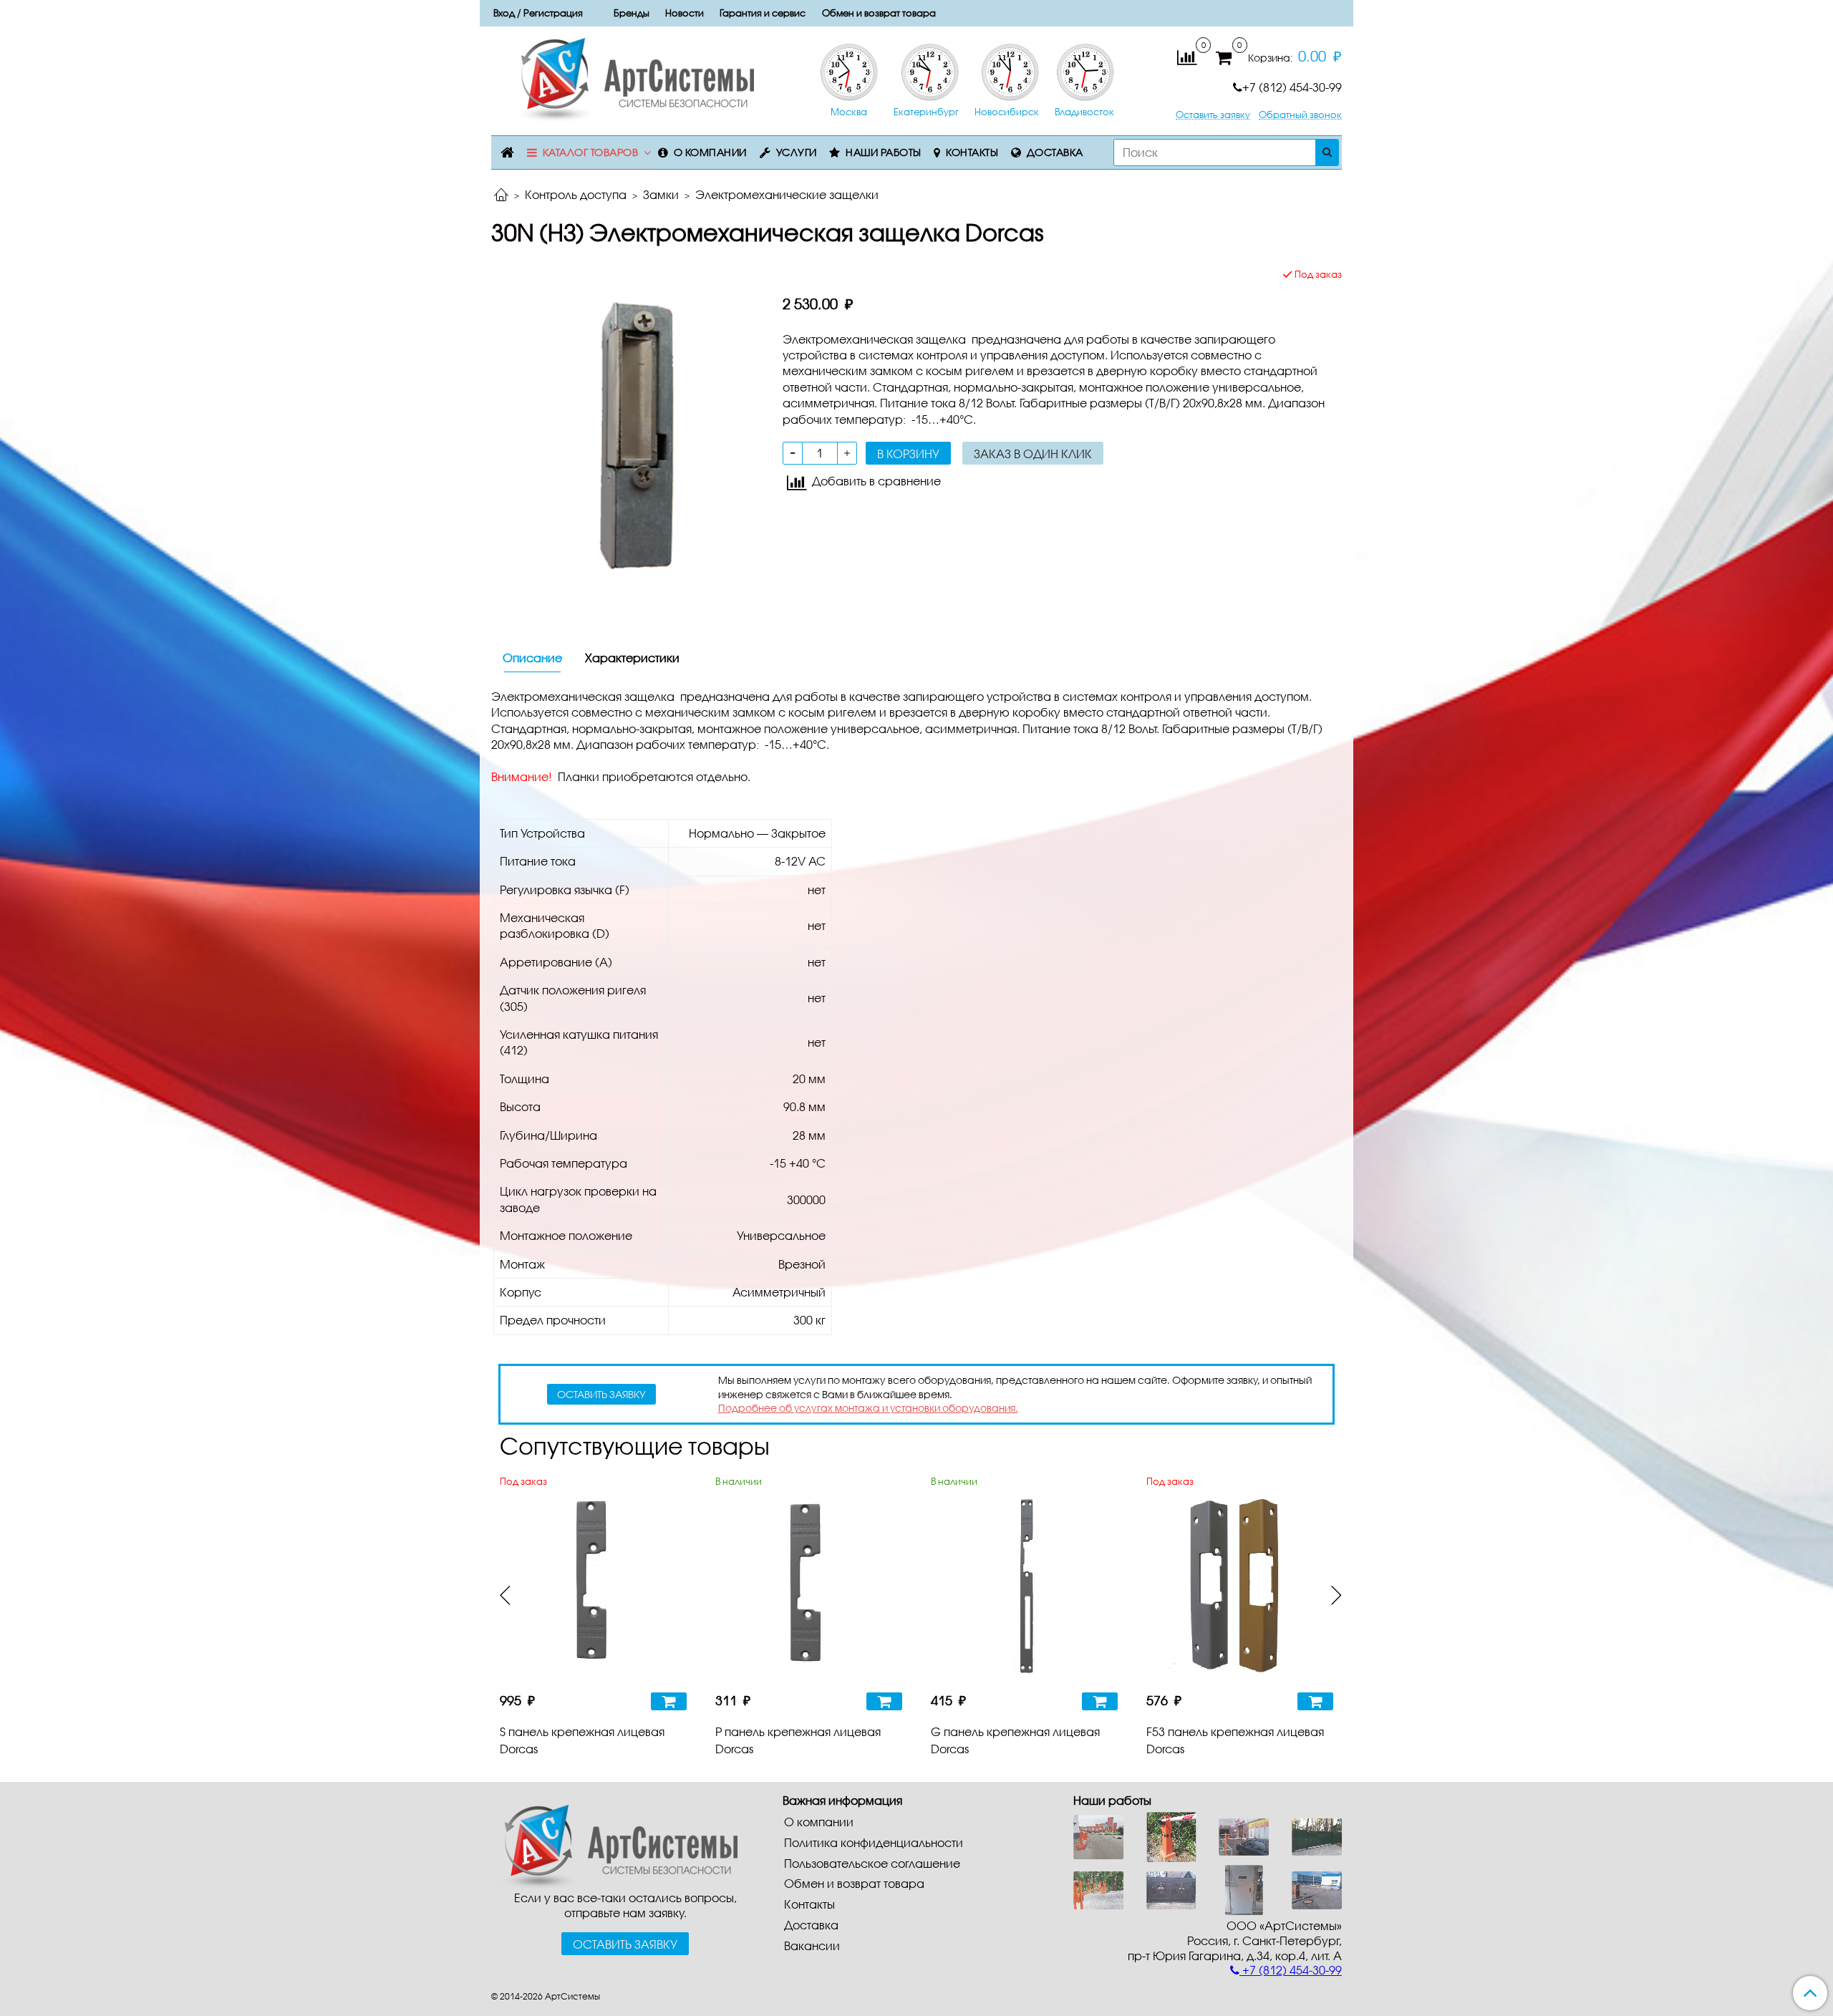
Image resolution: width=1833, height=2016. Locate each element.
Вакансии (812, 1945)
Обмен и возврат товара (879, 13)
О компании (710, 152)
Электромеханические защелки (787, 194)
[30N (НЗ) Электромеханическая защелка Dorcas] (625, 437)
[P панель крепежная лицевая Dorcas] (809, 1586)
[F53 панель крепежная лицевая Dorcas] (1240, 1586)
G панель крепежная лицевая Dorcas (1015, 1740)
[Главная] (501, 196)
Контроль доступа (576, 194)
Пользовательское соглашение (872, 1863)
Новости (685, 13)
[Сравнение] (1187, 56)
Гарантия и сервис (763, 13)
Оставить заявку (1213, 115)
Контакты (972, 152)
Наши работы (884, 152)
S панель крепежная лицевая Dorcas (582, 1740)
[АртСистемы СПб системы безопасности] (614, 1845)
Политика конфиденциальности (874, 1842)
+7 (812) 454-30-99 (1292, 87)
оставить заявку (601, 1394)
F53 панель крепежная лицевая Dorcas (1235, 1740)
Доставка (1055, 152)
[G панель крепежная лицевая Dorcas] (1024, 1586)
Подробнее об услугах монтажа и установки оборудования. (868, 1408)
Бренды (632, 13)
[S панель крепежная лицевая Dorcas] (593, 1586)
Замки (661, 194)
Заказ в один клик (1033, 454)
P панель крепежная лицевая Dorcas (798, 1740)
